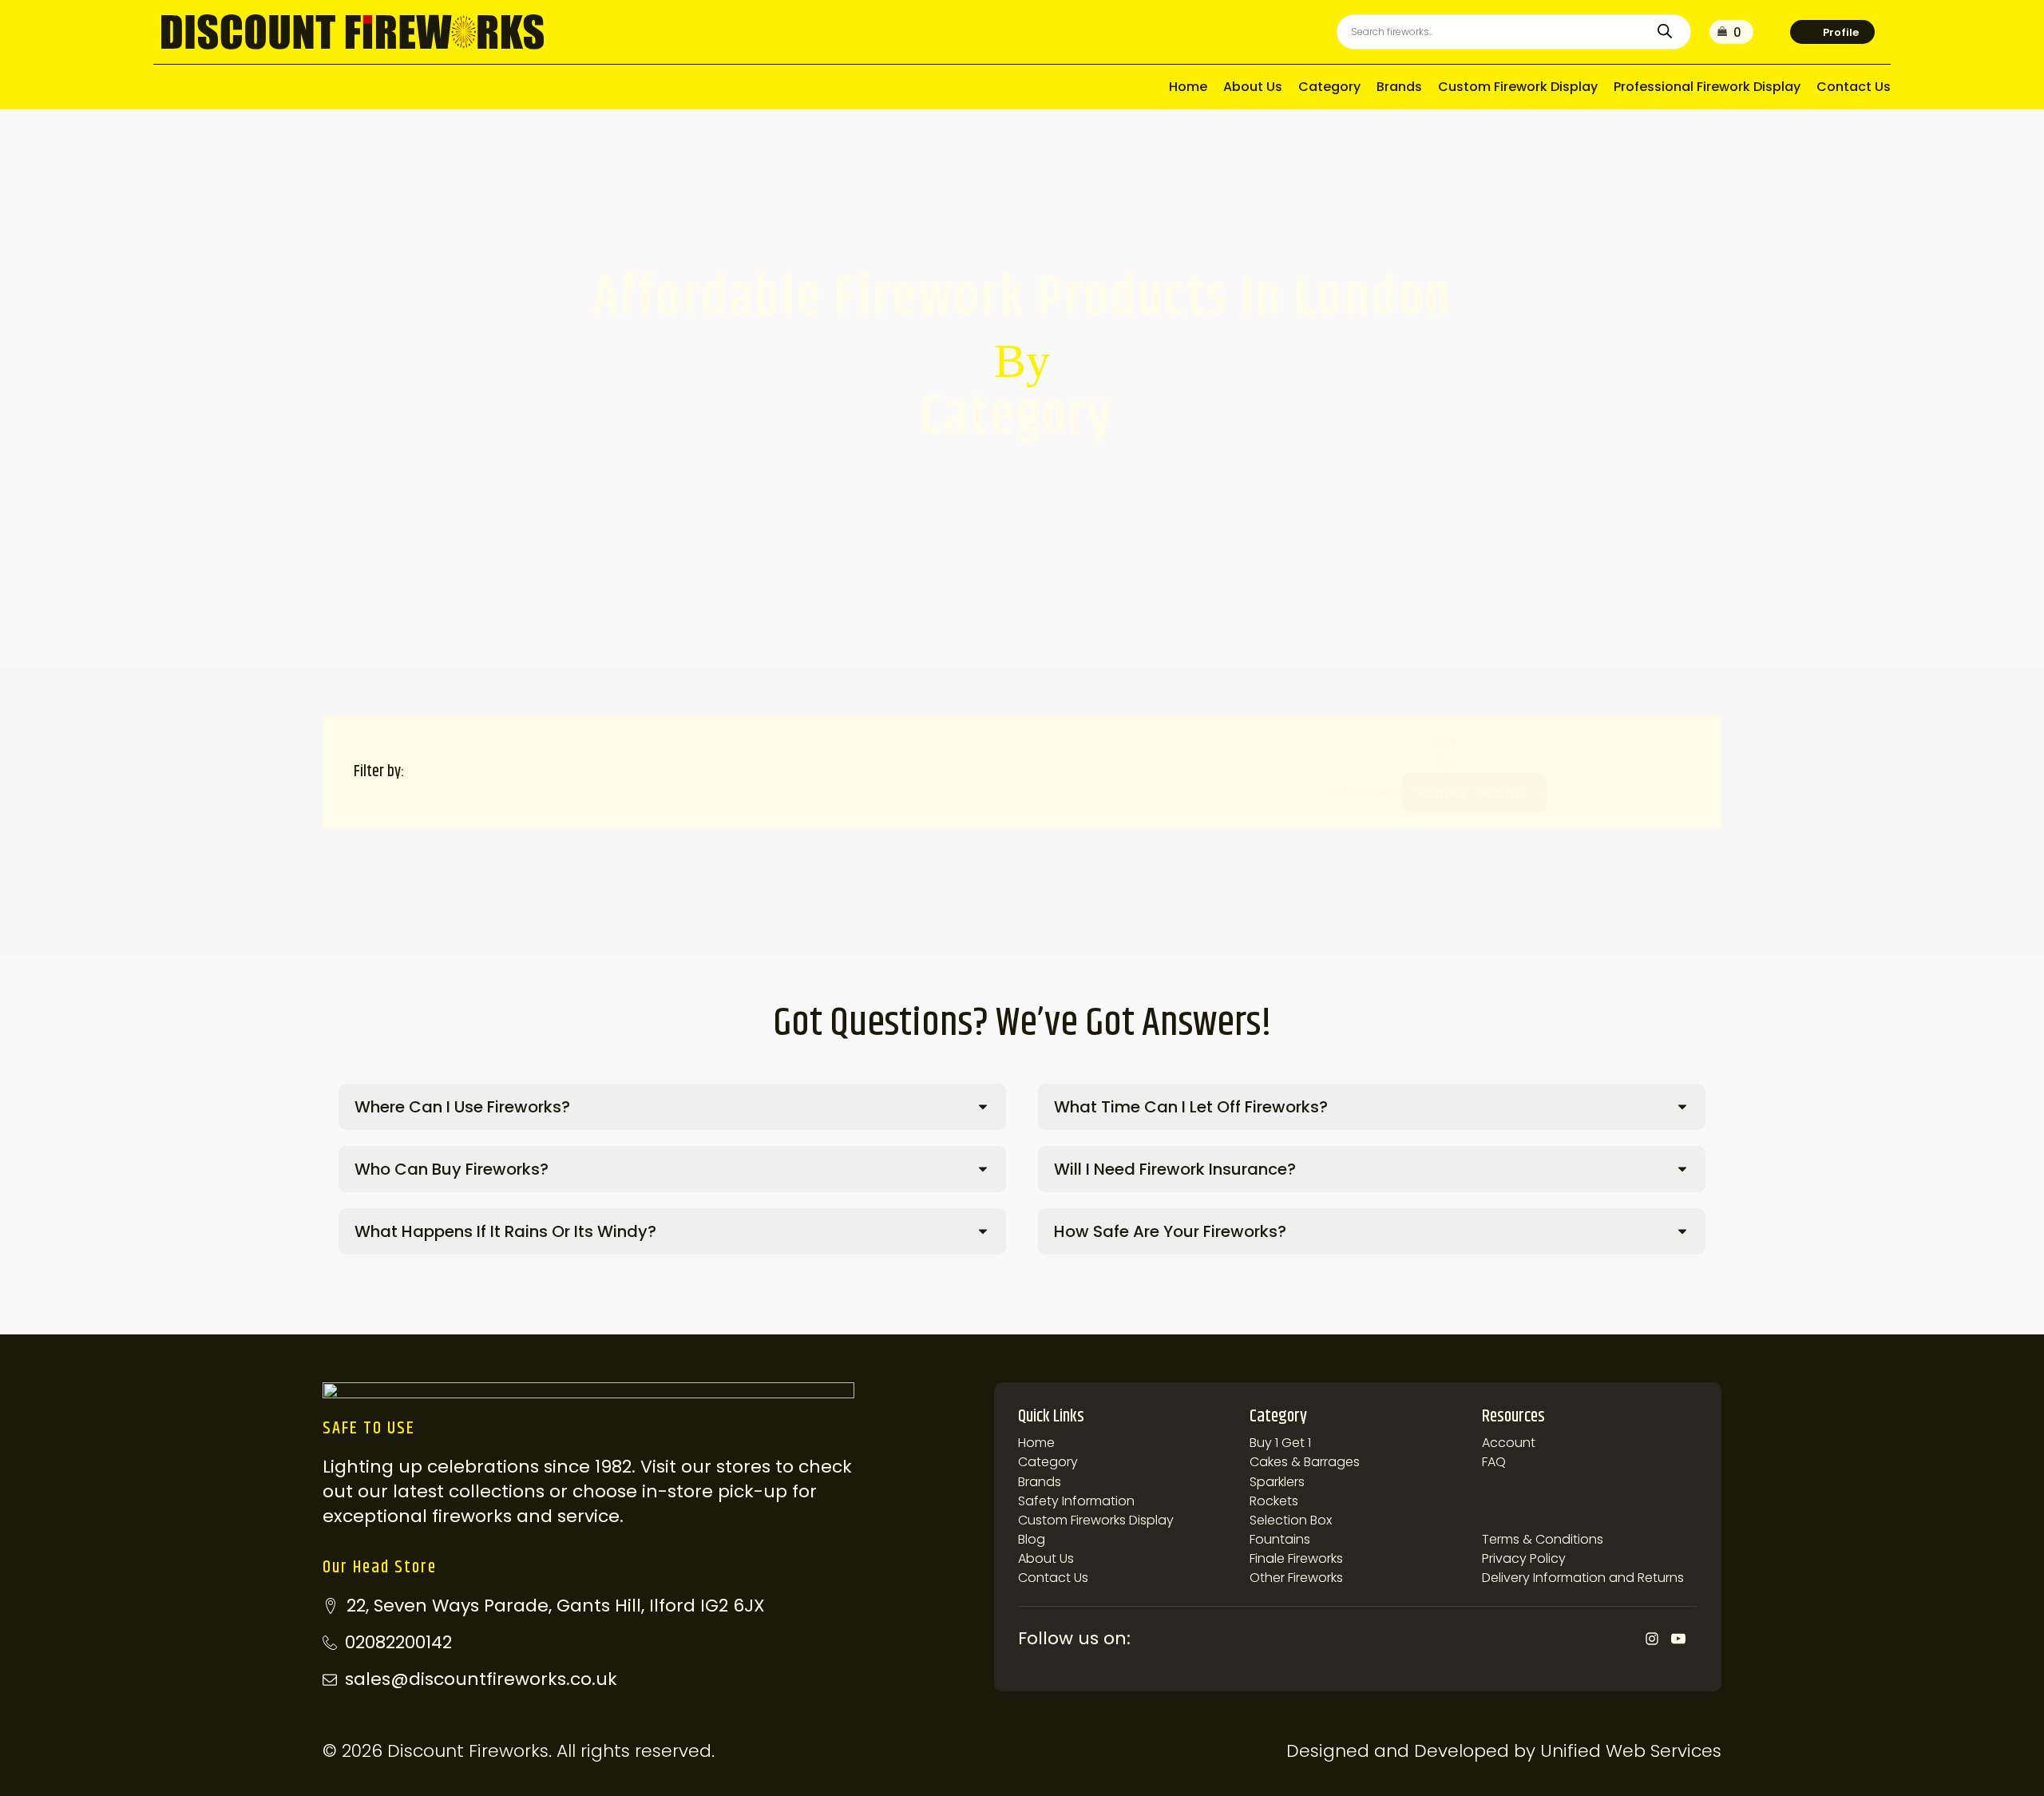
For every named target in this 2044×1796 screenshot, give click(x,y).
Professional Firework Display (1707, 87)
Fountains (1280, 1539)
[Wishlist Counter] (1772, 32)
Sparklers (1277, 1482)
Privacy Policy (1524, 1558)
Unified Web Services (1631, 1751)
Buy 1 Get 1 (1280, 1443)
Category (1329, 87)
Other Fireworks (1296, 1578)
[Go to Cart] (1731, 32)
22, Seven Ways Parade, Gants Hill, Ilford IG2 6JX (556, 1606)
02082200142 (398, 1643)
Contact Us (1854, 87)
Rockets (1274, 1501)
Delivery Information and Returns (1583, 1578)
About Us (1253, 87)
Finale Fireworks (1296, 1558)
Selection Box (1291, 1520)
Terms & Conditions (1543, 1539)
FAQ (1494, 1462)
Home (1188, 87)
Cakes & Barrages (1305, 1462)
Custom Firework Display (1518, 87)
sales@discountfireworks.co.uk (481, 1679)
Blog (1032, 1539)
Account (1509, 1443)
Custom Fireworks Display (1096, 1520)
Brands (1399, 87)
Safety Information (1076, 1501)
